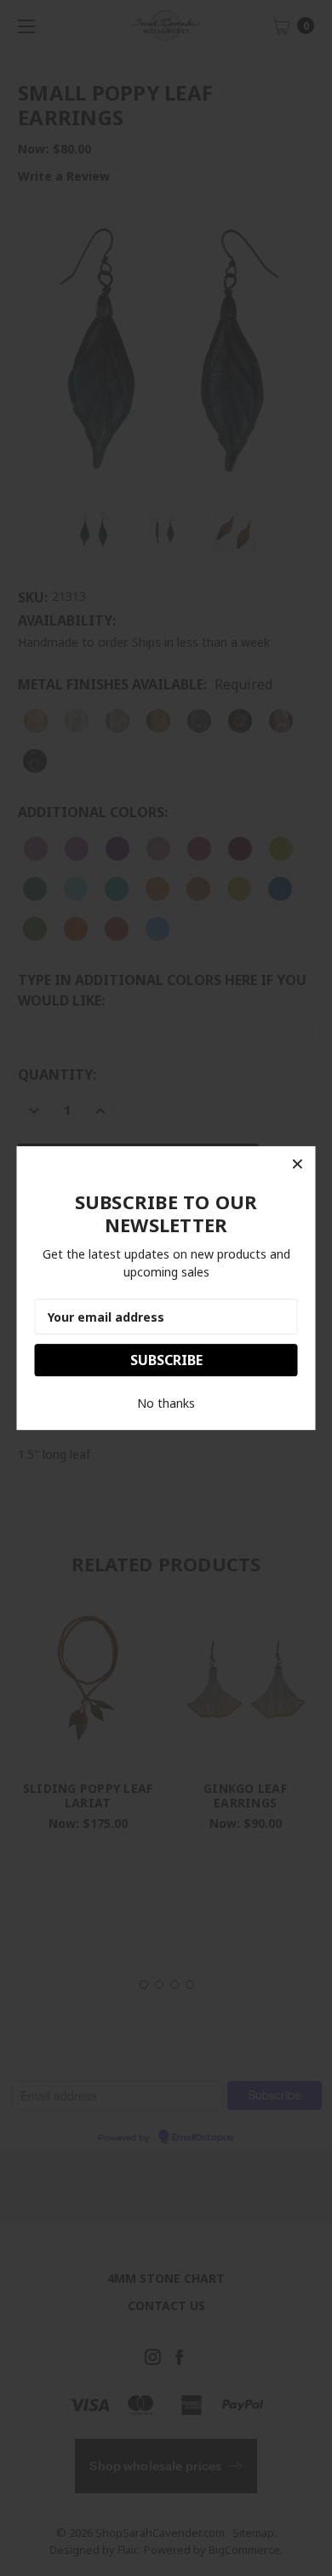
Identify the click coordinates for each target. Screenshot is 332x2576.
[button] (298, 1164)
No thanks (166, 1403)
